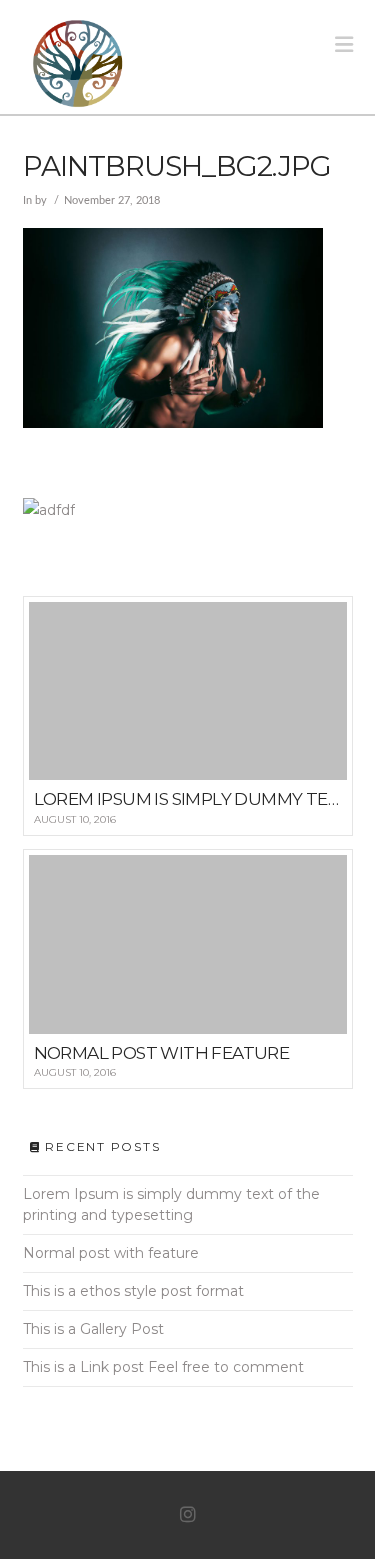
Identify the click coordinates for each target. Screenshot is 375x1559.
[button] (344, 44)
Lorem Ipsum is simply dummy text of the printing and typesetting (171, 1204)
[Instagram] (188, 1515)
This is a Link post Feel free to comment (163, 1367)
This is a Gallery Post (93, 1329)
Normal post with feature (111, 1253)
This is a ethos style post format (133, 1291)
